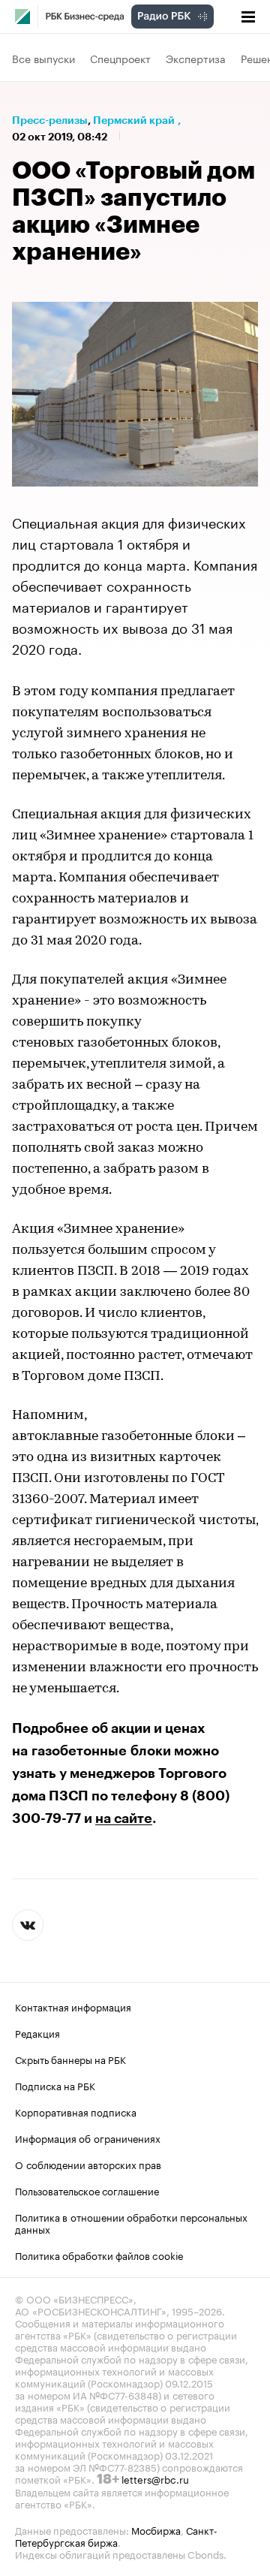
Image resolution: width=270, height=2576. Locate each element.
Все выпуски (43, 58)
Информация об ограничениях (88, 2138)
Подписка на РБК (55, 2085)
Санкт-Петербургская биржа (116, 2535)
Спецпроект (120, 58)
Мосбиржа (156, 2529)
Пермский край (134, 120)
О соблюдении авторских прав (88, 2164)
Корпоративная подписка (76, 2111)
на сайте (124, 1818)
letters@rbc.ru (155, 2478)
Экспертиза (196, 58)
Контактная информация (73, 2006)
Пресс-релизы (50, 120)
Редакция (37, 2032)
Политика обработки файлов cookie (99, 2255)
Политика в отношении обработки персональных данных (131, 2222)
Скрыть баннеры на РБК (70, 2059)
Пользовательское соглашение (87, 2190)
